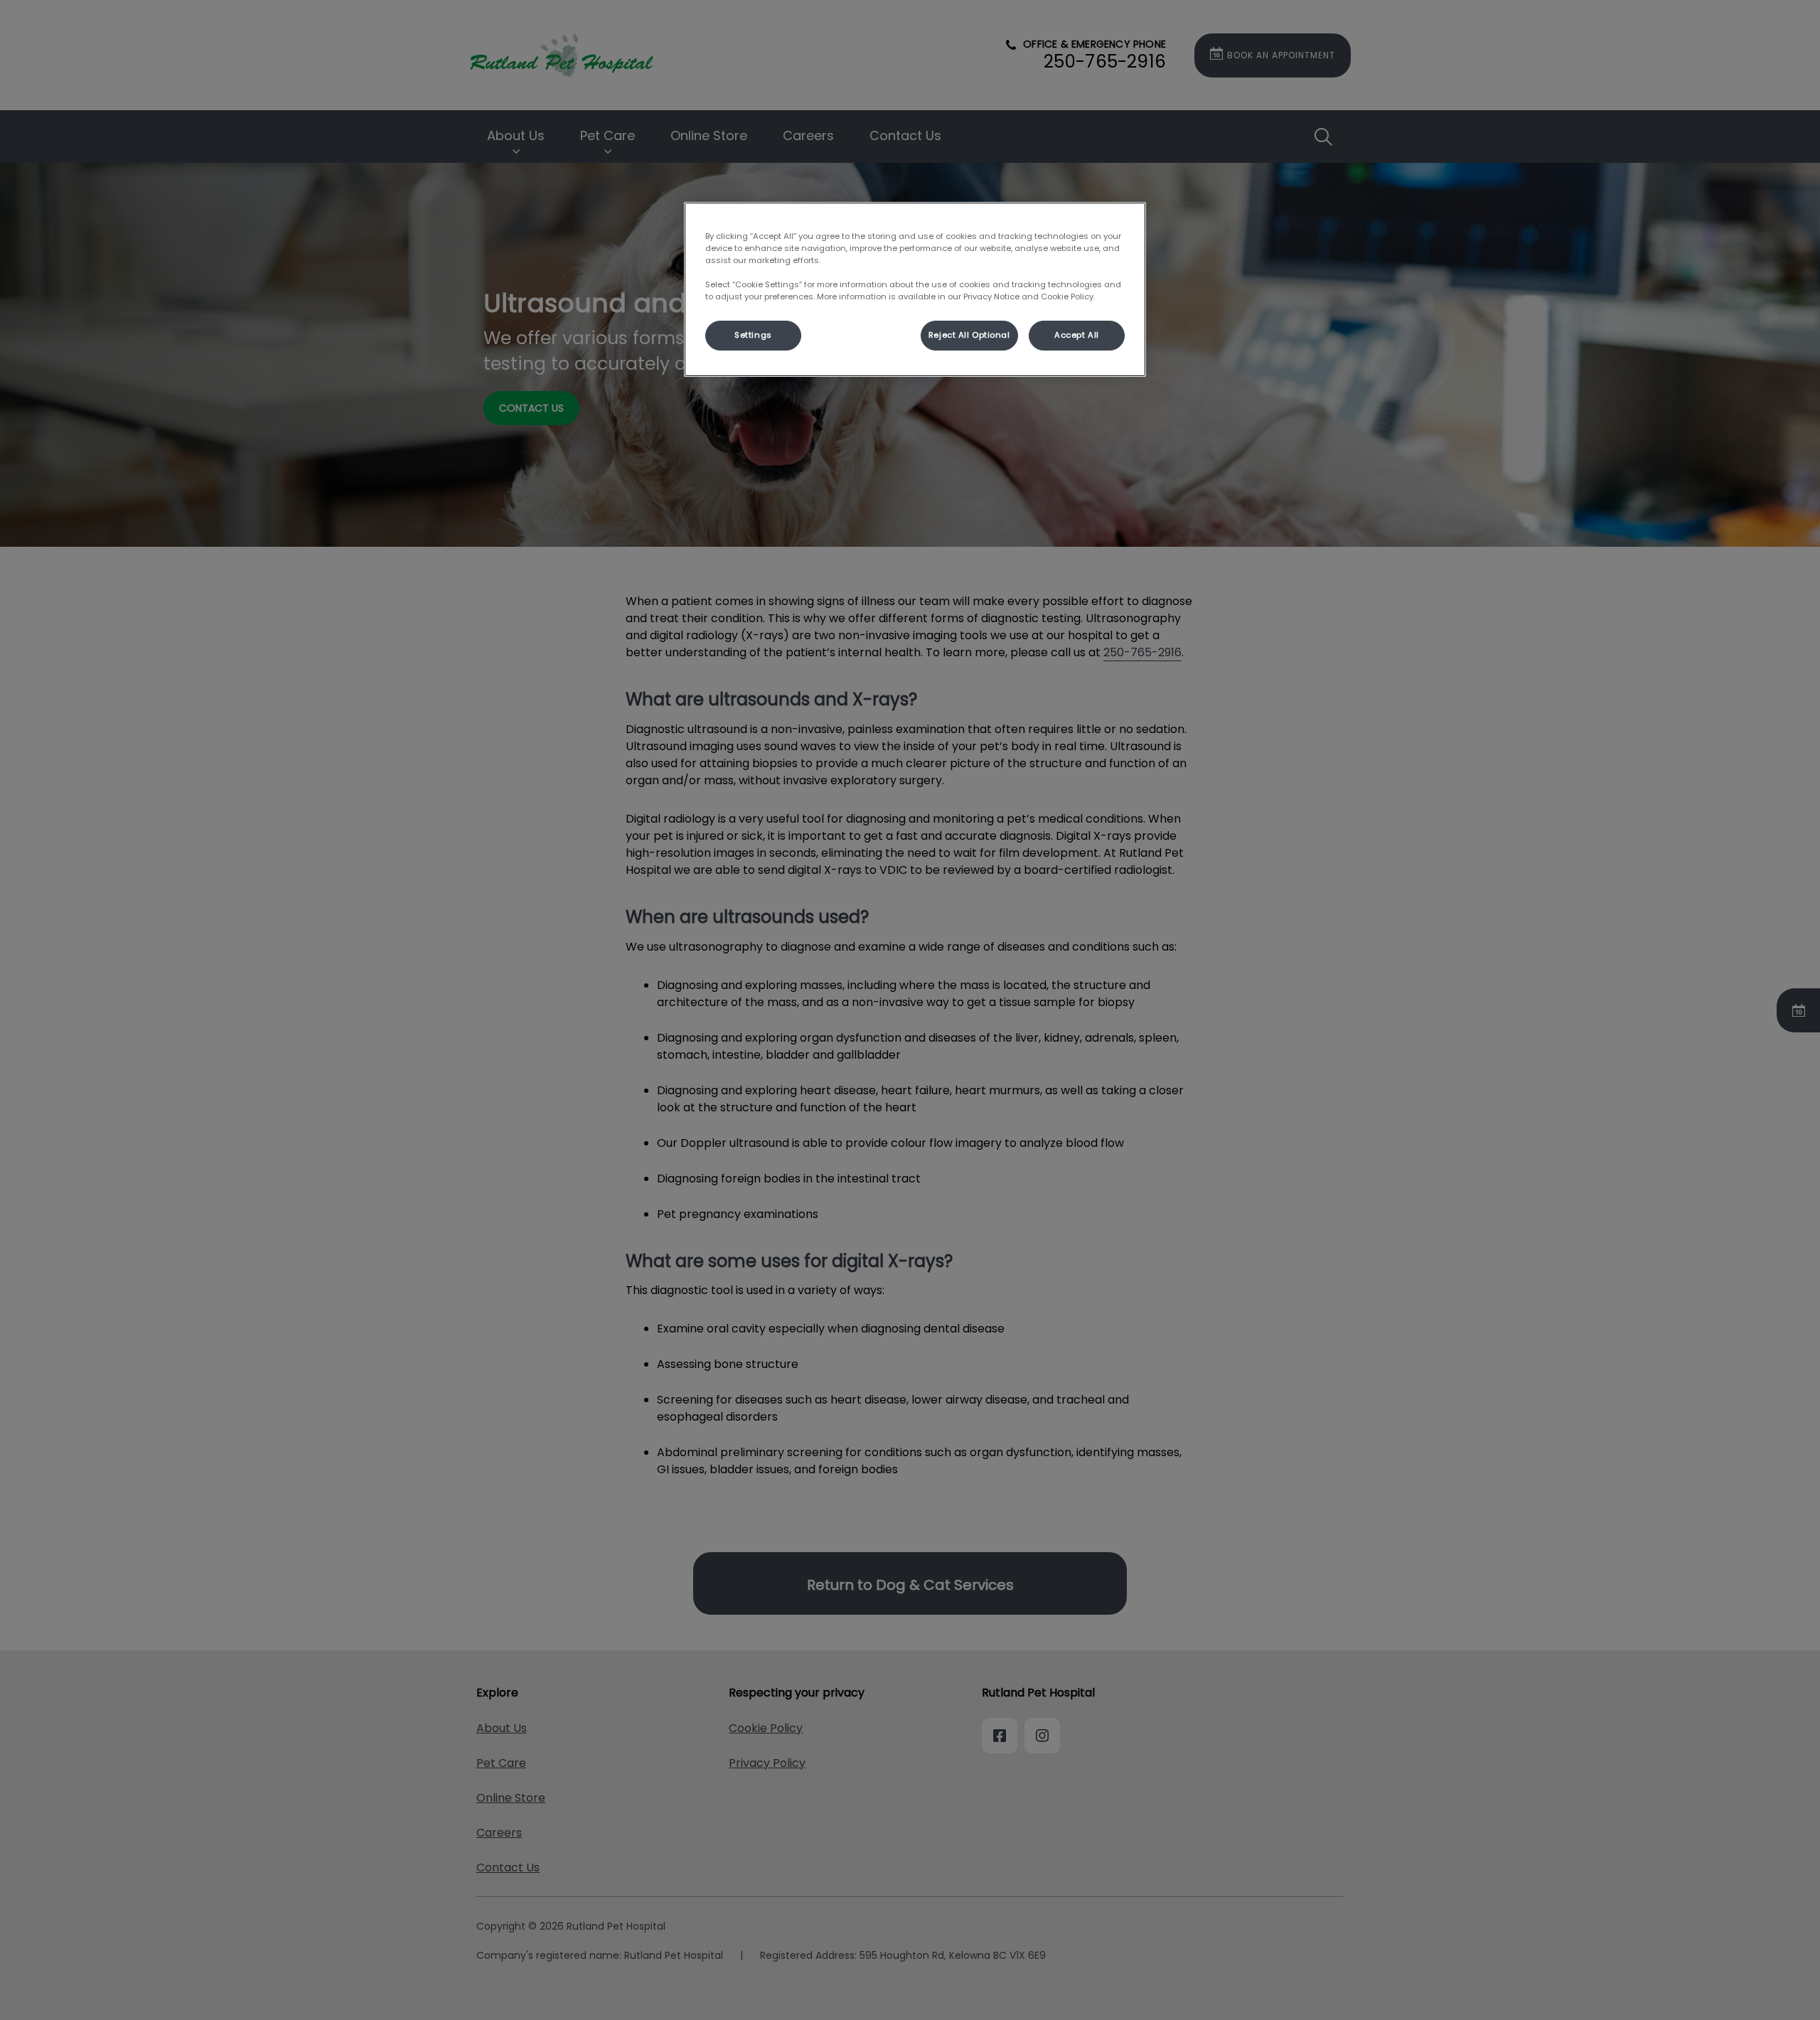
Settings (753, 335)
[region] (915, 289)
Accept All (1077, 335)
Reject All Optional (969, 335)
